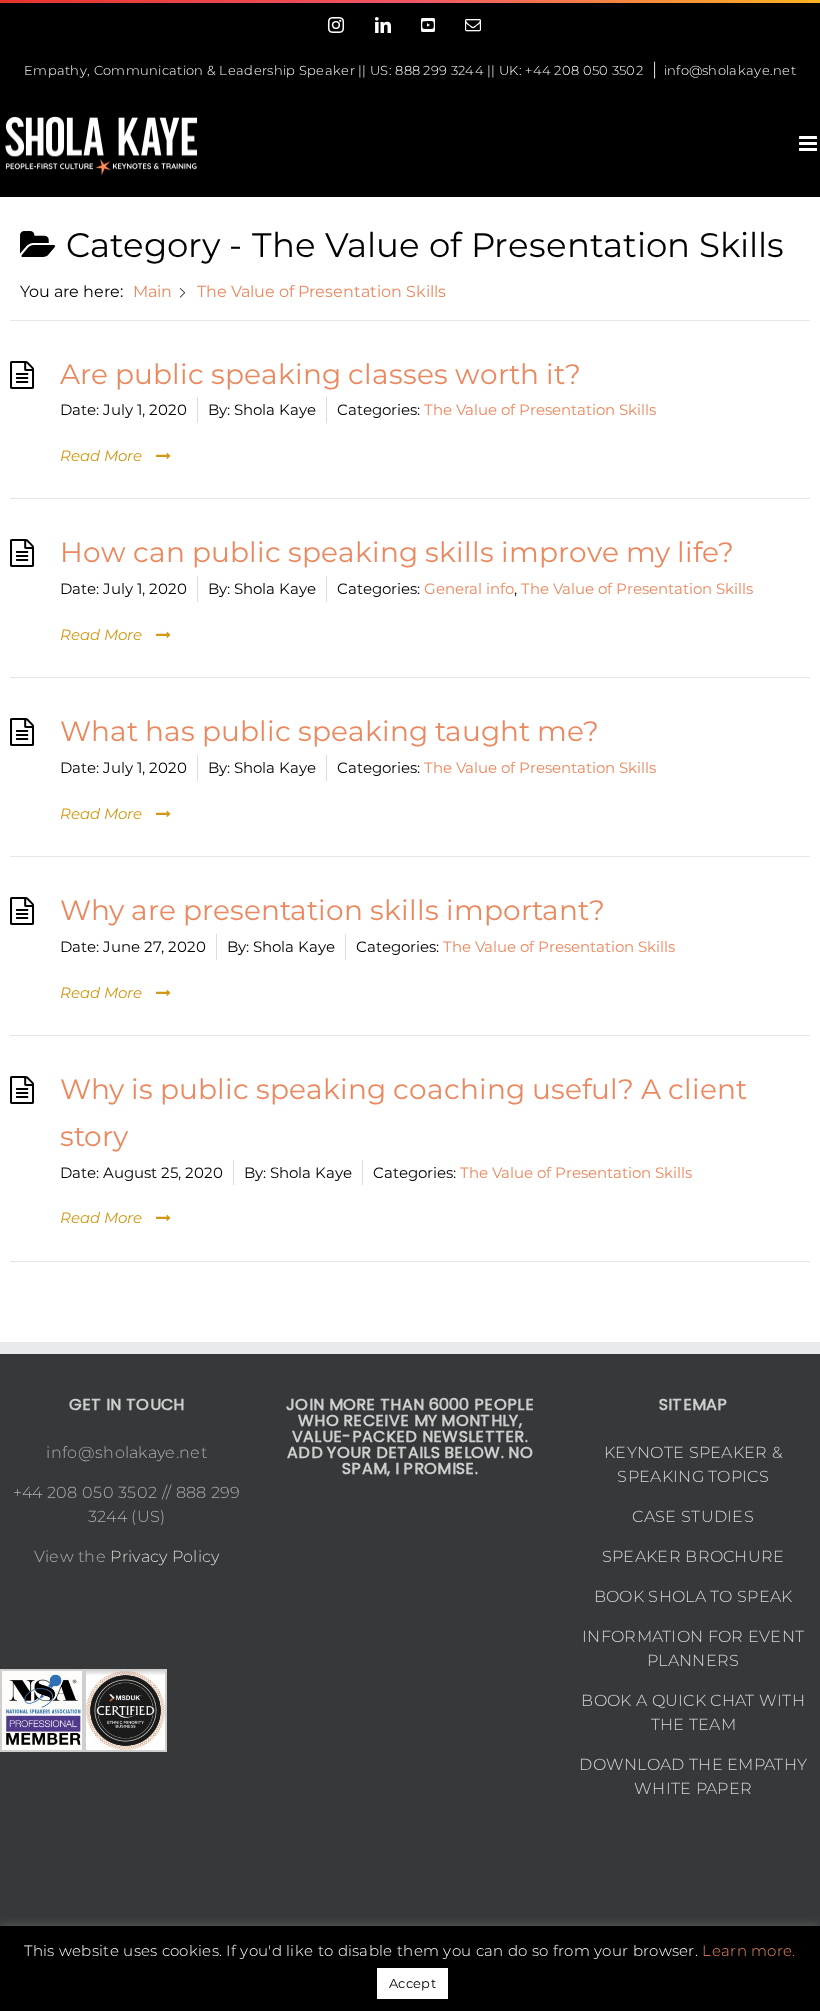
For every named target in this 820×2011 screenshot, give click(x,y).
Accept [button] (412, 1983)
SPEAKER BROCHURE (693, 1556)
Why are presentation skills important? (332, 910)
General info (469, 588)
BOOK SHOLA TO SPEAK (693, 1596)
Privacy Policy (164, 1556)
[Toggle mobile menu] (809, 143)
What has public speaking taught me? (329, 731)
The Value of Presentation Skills (540, 409)
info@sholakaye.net (730, 70)
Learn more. (748, 1950)
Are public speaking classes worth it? (320, 374)
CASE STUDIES (693, 1516)
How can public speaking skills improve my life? (397, 552)
